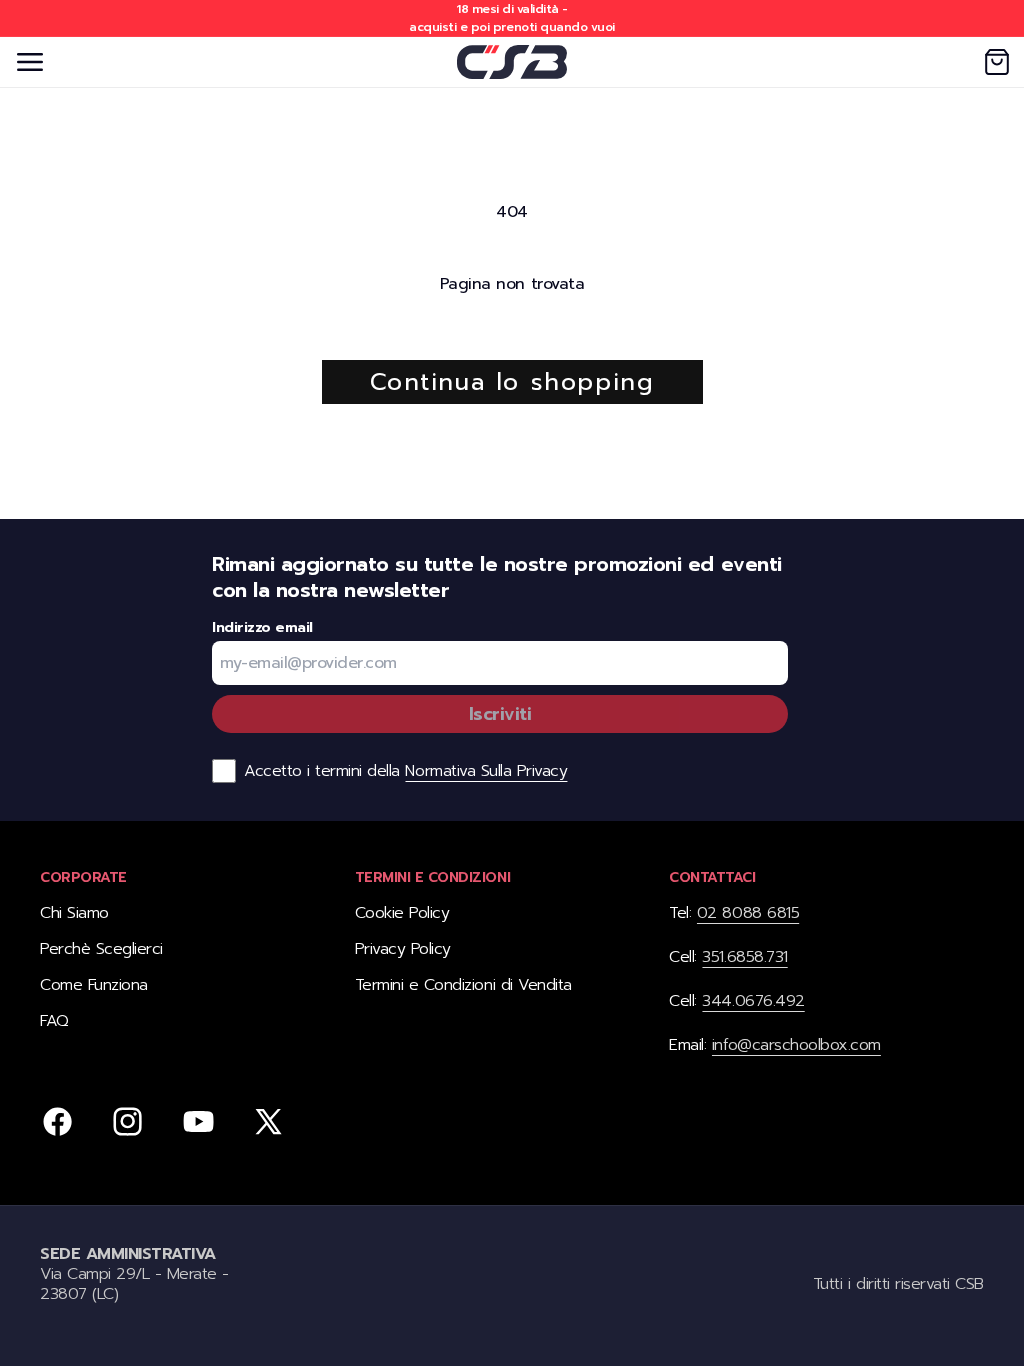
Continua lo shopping (512, 382)
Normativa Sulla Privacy (486, 771)
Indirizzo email (262, 628)
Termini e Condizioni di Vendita (463, 985)
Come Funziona (94, 985)
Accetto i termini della (405, 771)
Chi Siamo (74, 914)
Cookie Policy (402, 914)
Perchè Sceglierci (101, 949)
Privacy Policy (403, 949)
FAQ (54, 1021)
